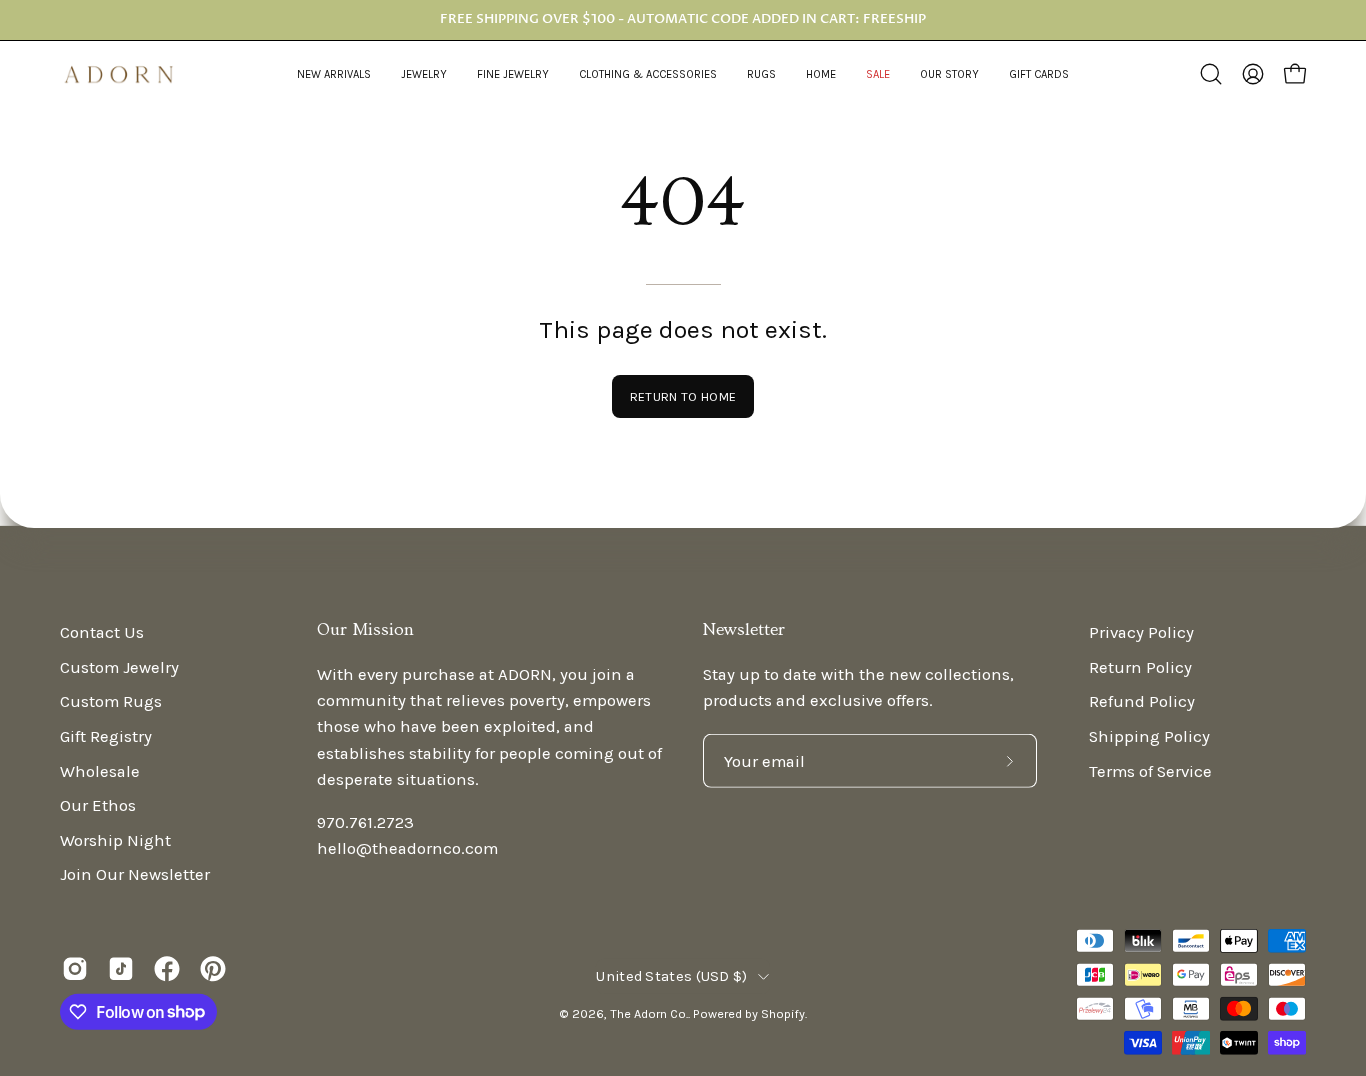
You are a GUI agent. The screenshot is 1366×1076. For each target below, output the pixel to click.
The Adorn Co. (649, 1013)
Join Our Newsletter (135, 874)
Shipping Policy (1149, 736)
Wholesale (100, 770)
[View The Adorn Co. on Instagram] (75, 968)
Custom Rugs (111, 701)
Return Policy (1140, 666)
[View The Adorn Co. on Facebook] (167, 968)
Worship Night (115, 840)
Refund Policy (1142, 701)
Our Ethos (98, 805)
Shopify (783, 1013)
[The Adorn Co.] (130, 74)
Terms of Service (1150, 770)
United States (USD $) (671, 976)
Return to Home (683, 396)
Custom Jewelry (119, 666)
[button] (424, 74)
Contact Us (102, 632)
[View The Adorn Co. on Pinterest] (213, 968)
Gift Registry (106, 736)
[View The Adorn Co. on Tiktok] (121, 968)
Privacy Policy (1141, 632)
